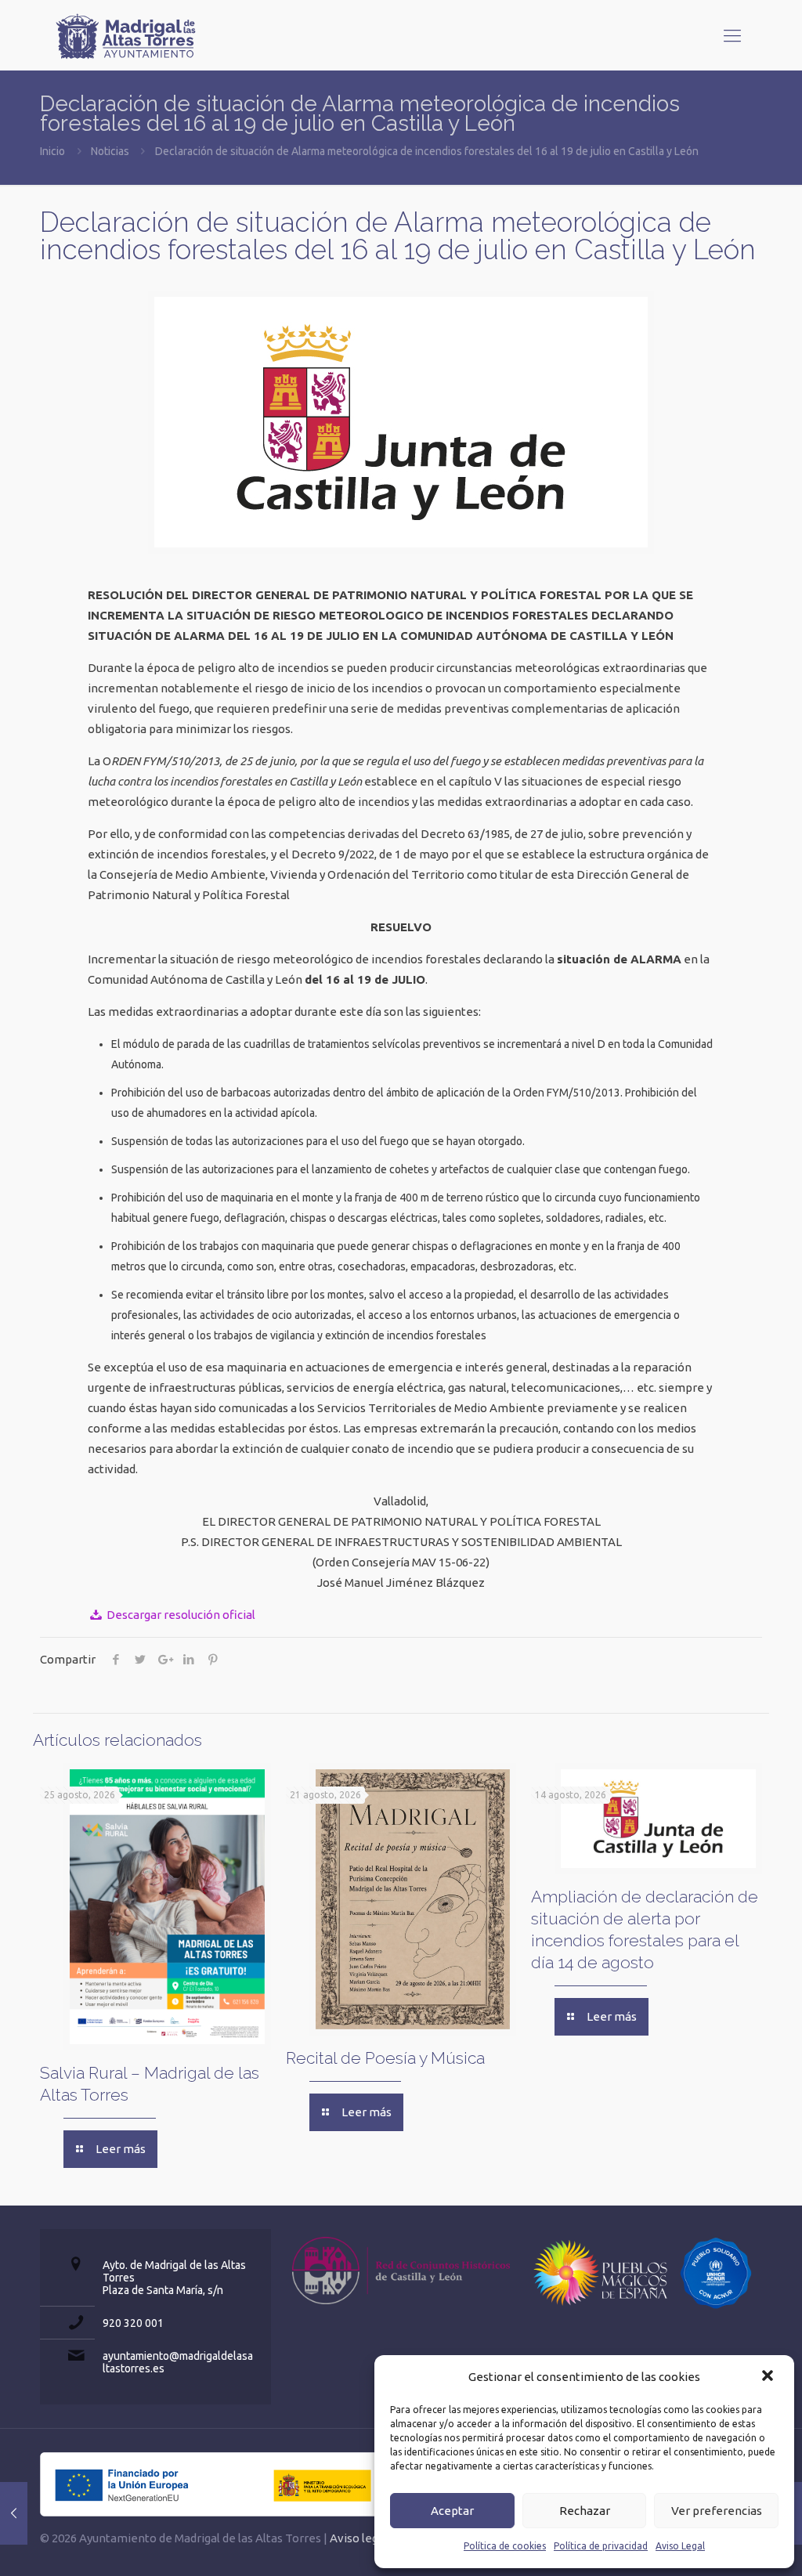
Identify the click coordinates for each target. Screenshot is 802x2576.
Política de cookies (505, 2546)
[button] (769, 2377)
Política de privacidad (601, 2546)
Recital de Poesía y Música (385, 2058)
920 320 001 (133, 2323)
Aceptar (452, 2511)
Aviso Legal (680, 2546)
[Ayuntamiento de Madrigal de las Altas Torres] (126, 35)
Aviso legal (359, 2538)
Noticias (110, 151)
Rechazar (585, 2511)
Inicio (52, 151)
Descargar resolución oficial (180, 1615)
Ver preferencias (717, 2511)
